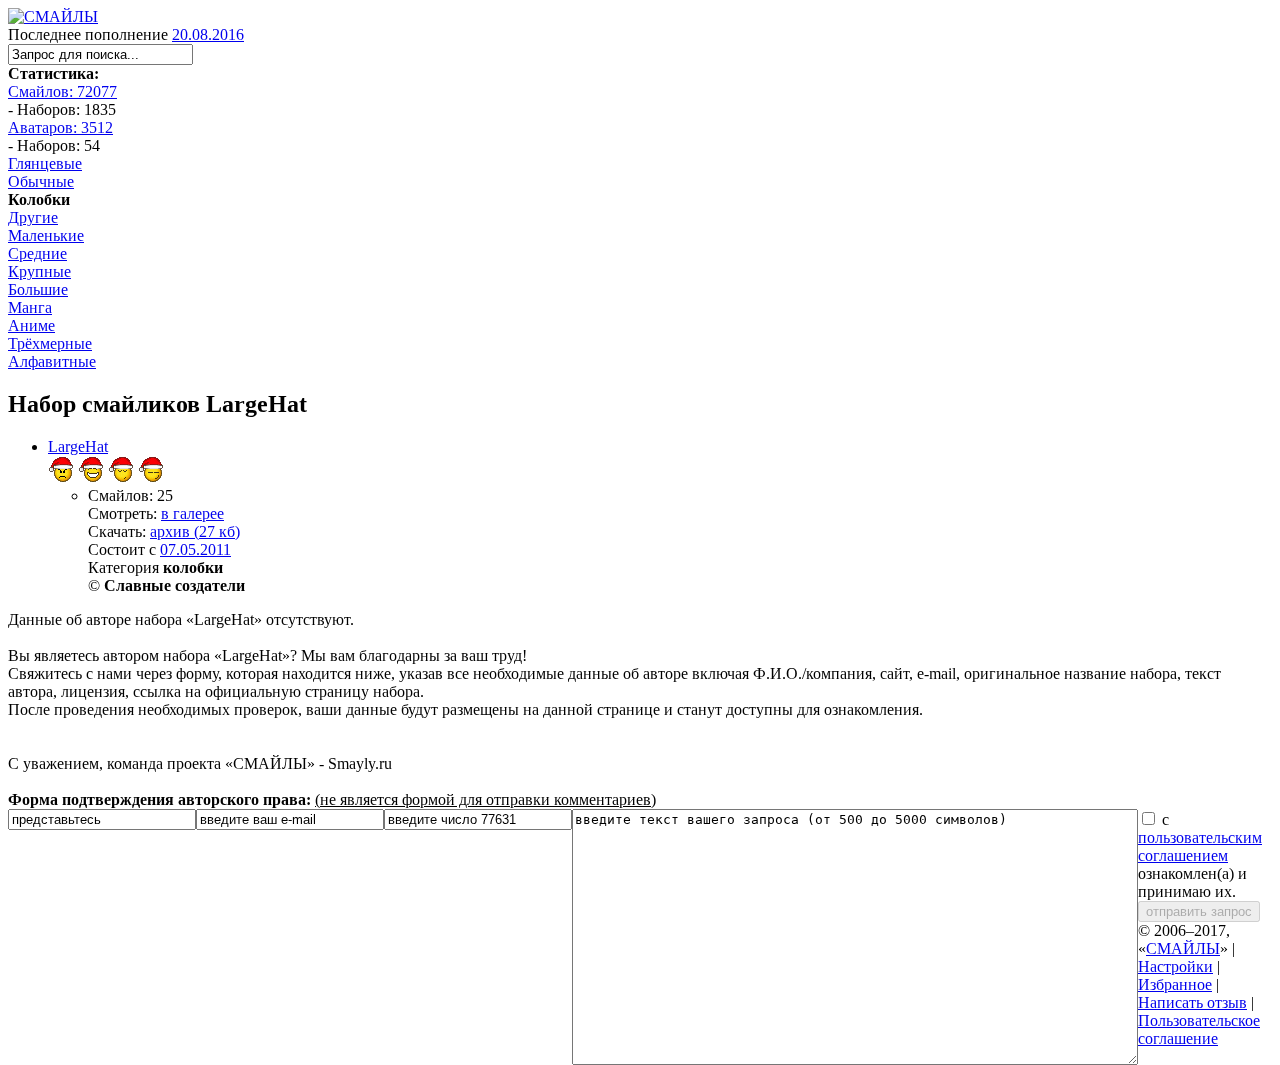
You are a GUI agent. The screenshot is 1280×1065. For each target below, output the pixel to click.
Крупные (39, 271)
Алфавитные (52, 361)
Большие (38, 289)
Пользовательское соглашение (1199, 1029)
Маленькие (46, 235)
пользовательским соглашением (1200, 846)
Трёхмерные (50, 343)
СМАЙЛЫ (1183, 948)
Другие (33, 217)
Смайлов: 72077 (62, 91)
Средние (37, 253)
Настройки (1175, 966)
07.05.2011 (195, 549)
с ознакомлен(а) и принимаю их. (1200, 855)
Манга (30, 307)
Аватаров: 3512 (60, 127)
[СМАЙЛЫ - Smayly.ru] (53, 16)
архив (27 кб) (195, 531)
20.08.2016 (208, 34)
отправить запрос (1199, 911)
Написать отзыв (1192, 1002)
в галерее (192, 513)
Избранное (1175, 984)
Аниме (31, 325)
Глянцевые (45, 163)
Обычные (41, 181)
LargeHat (78, 446)
